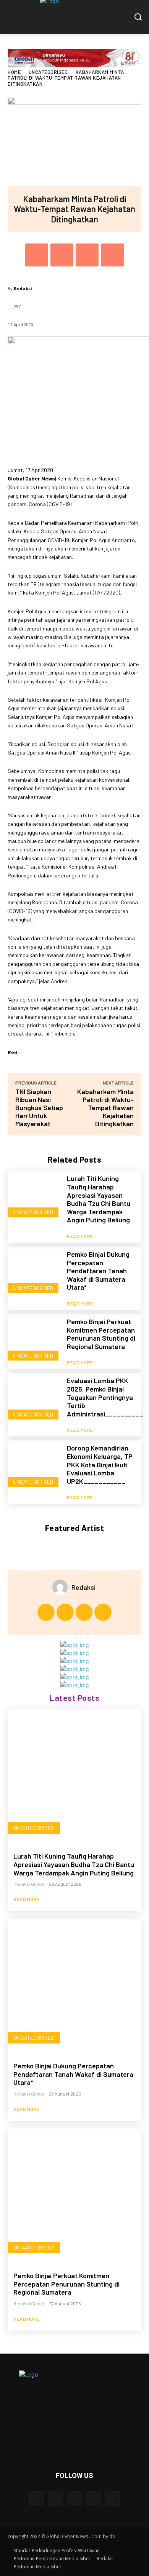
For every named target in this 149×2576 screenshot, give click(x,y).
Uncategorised (48, 72)
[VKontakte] (112, 2498)
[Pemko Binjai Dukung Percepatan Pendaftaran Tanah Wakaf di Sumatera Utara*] (34, 1273)
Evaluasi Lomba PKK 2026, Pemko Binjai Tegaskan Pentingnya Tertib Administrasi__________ (105, 1397)
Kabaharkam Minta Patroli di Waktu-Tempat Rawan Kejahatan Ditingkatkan (105, 1108)
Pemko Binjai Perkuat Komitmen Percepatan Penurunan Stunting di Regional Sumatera (101, 1334)
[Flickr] (74, 2498)
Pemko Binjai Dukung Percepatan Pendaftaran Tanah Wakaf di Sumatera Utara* (98, 1271)
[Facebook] (37, 255)
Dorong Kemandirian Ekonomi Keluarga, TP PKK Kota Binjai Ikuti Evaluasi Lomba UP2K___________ (100, 1464)
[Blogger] (37, 2498)
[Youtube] (103, 1612)
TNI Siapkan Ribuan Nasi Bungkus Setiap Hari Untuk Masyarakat (39, 1108)
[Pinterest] (87, 255)
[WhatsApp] (112, 255)
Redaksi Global (29, 1884)
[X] (62, 255)
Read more (80, 1236)
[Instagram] (65, 1612)
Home (14, 72)
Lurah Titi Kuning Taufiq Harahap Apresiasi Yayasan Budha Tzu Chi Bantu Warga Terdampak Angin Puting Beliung (99, 1199)
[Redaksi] (62, 1587)
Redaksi (23, 288)
